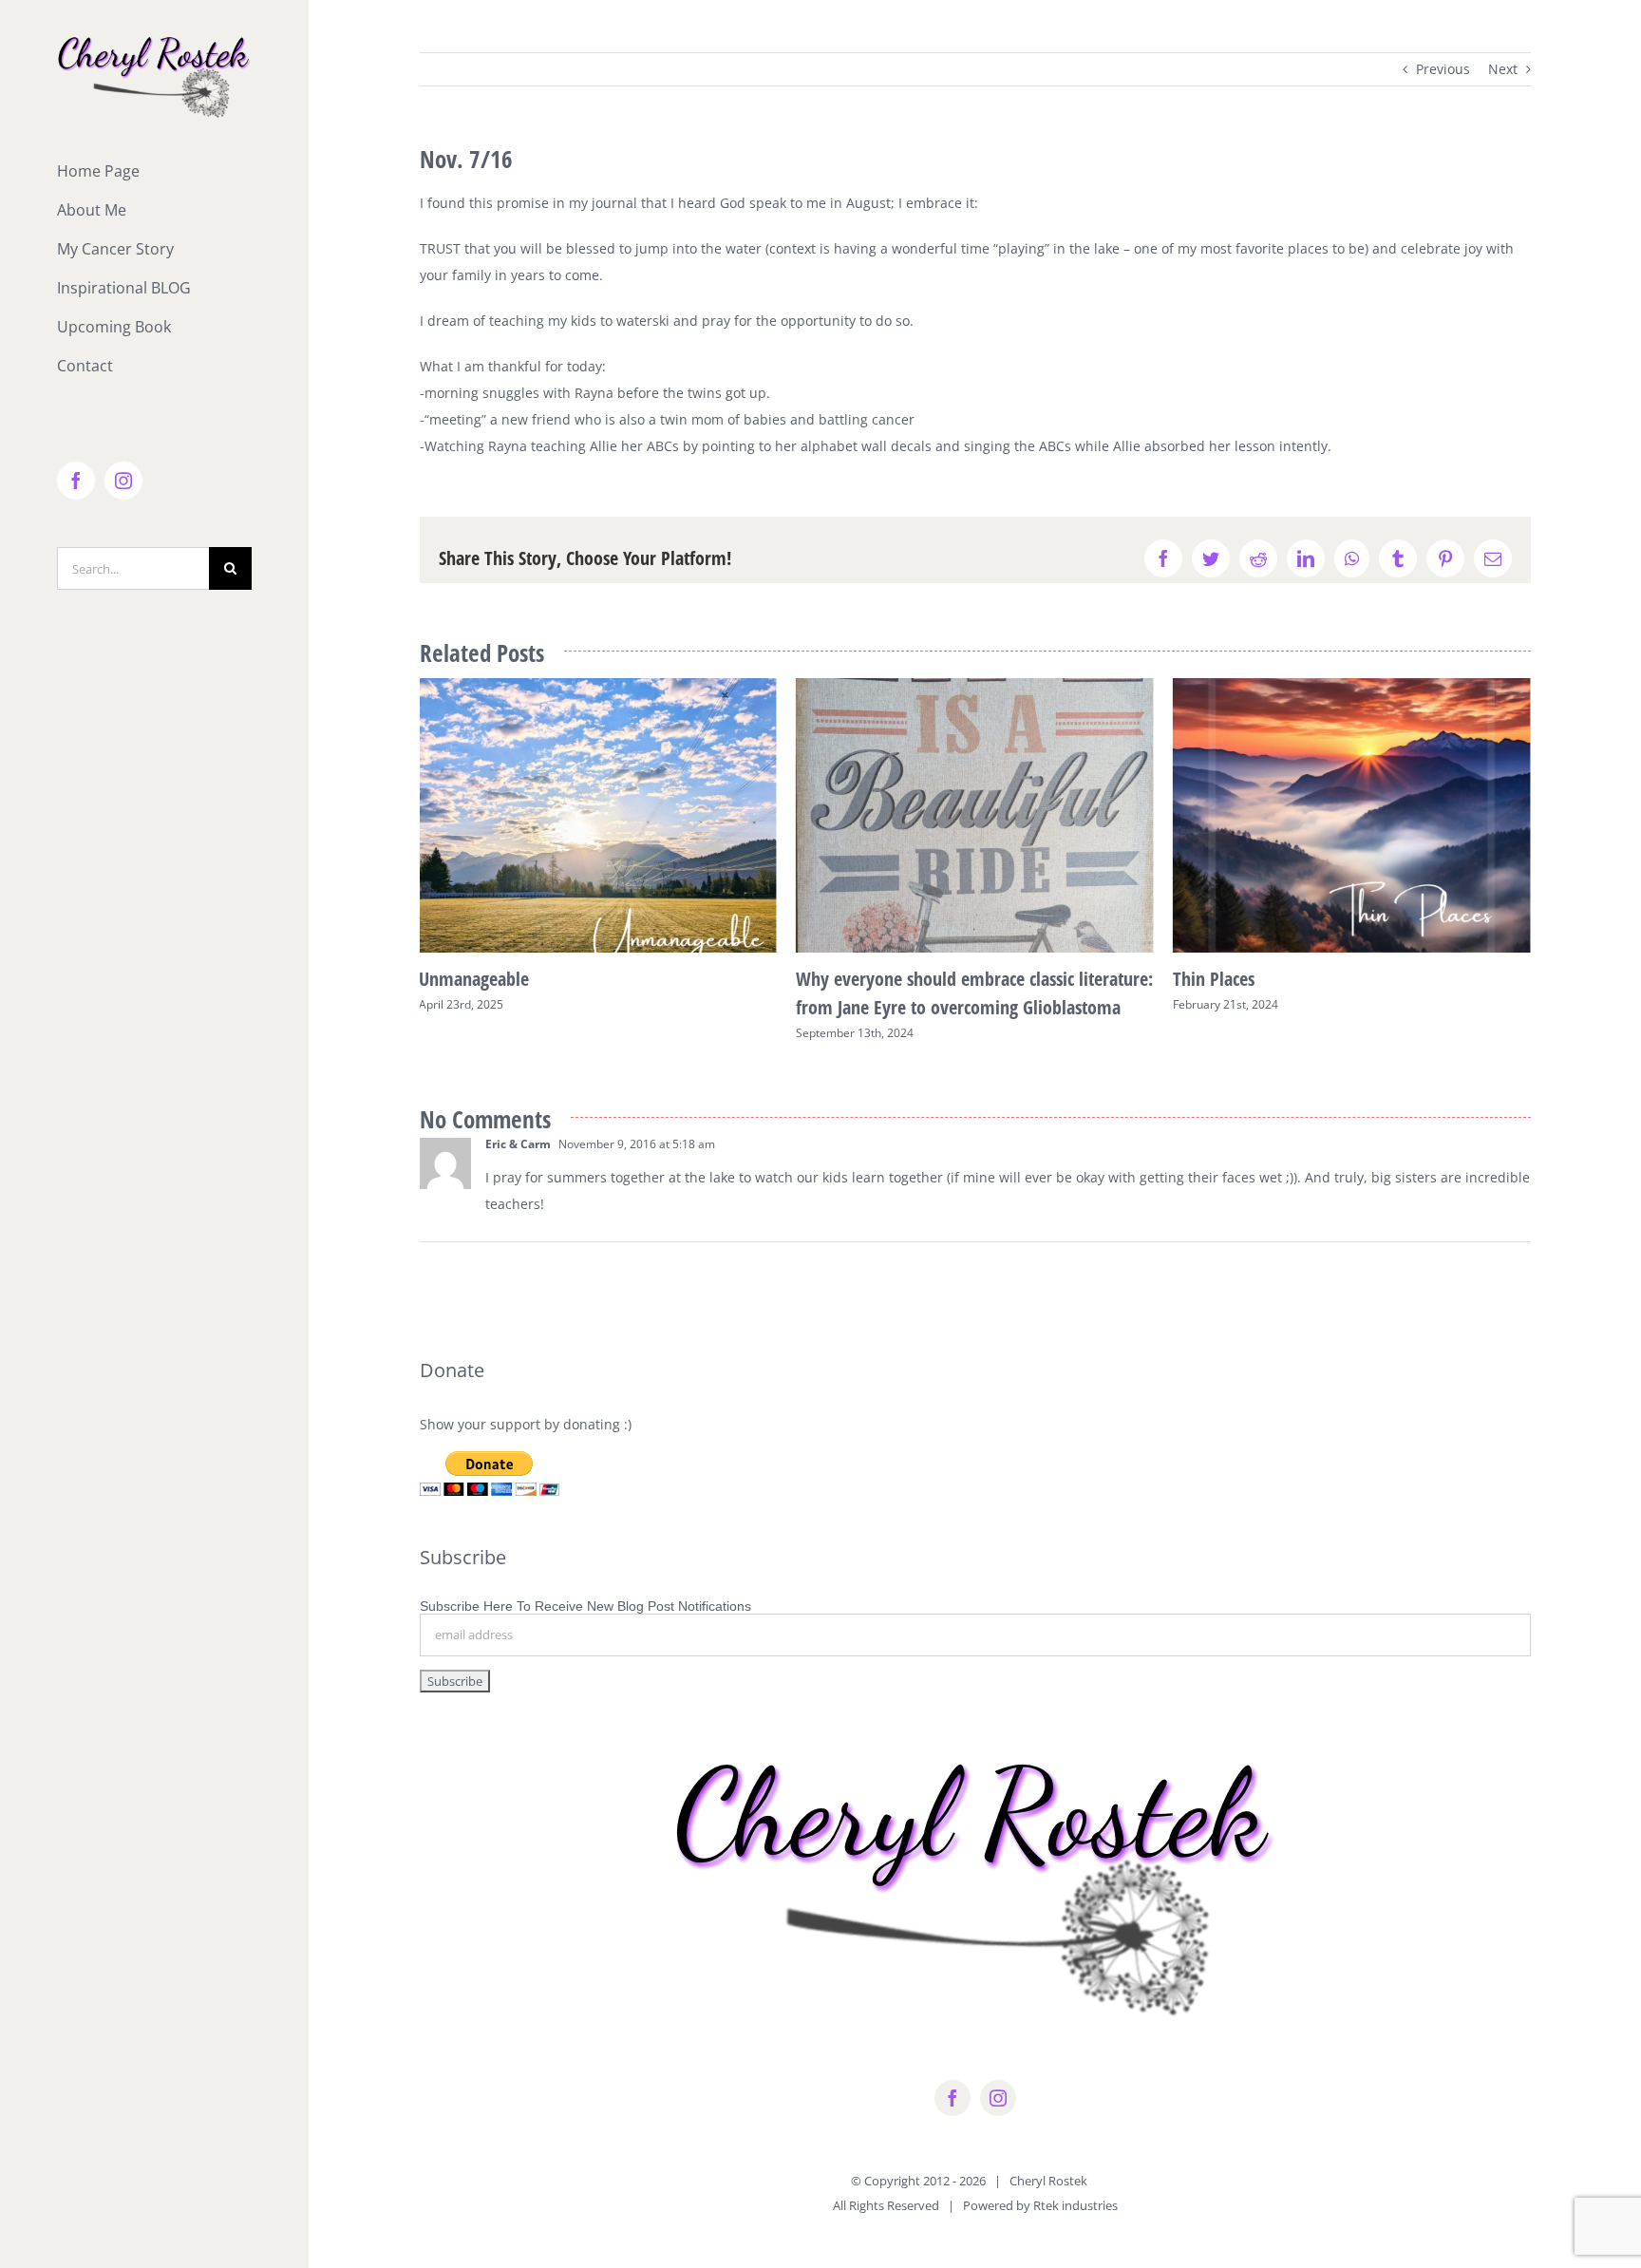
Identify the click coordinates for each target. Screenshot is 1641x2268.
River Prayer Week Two (1259, 979)
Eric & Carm (518, 1144)
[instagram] (998, 2098)
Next (1503, 69)
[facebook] (953, 2098)
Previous (1443, 69)
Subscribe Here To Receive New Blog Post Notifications (585, 1606)
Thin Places (837, 979)
